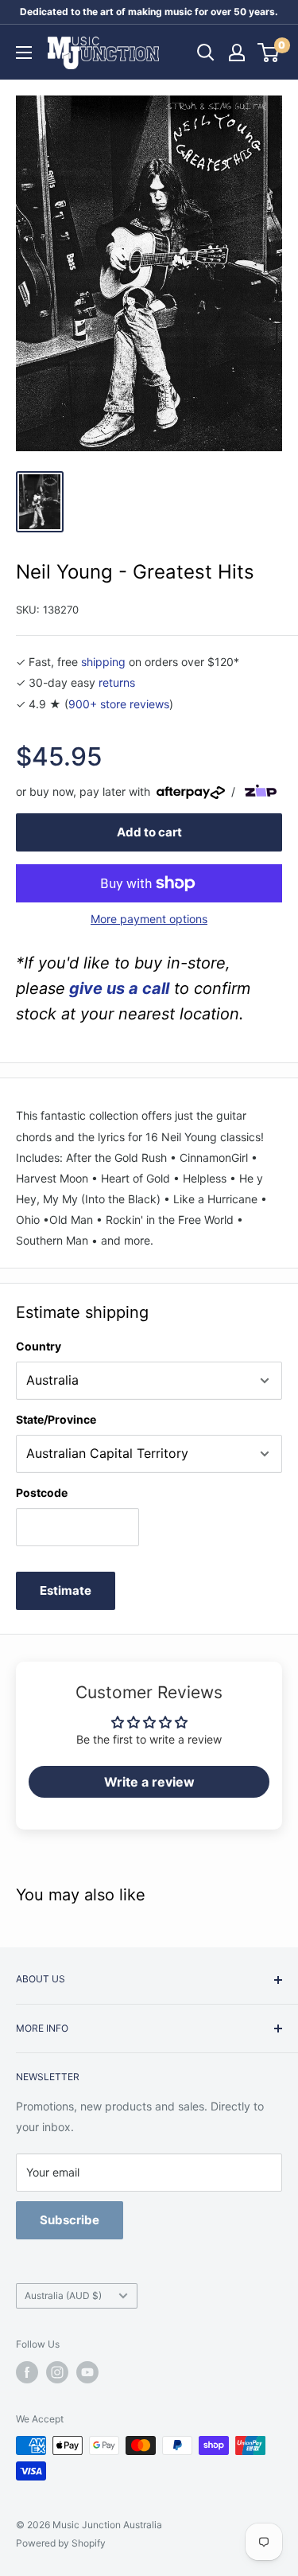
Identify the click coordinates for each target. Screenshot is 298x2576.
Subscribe (70, 2220)
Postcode (42, 1493)
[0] (269, 53)
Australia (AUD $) (63, 2295)
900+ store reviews (119, 704)
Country (39, 1346)
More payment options (149, 919)
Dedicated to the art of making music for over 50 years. (149, 12)
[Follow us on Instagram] (57, 2372)
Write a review (149, 1782)
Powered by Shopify (61, 2543)
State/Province (56, 1419)
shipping (103, 662)
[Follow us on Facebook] (27, 2372)
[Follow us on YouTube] (87, 2372)
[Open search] (206, 53)
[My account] (237, 53)
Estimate (66, 1590)
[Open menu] (24, 53)
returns (117, 682)
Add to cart (149, 832)
